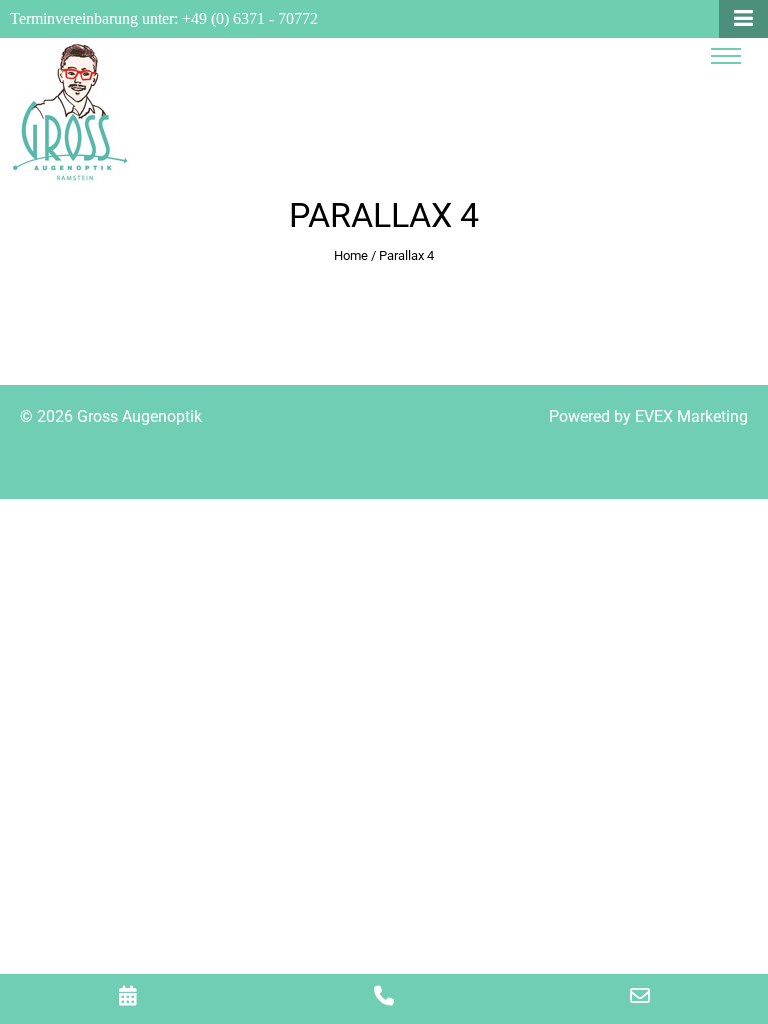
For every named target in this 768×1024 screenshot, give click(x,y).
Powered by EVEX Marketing (648, 416)
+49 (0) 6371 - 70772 (250, 18)
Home (351, 255)
